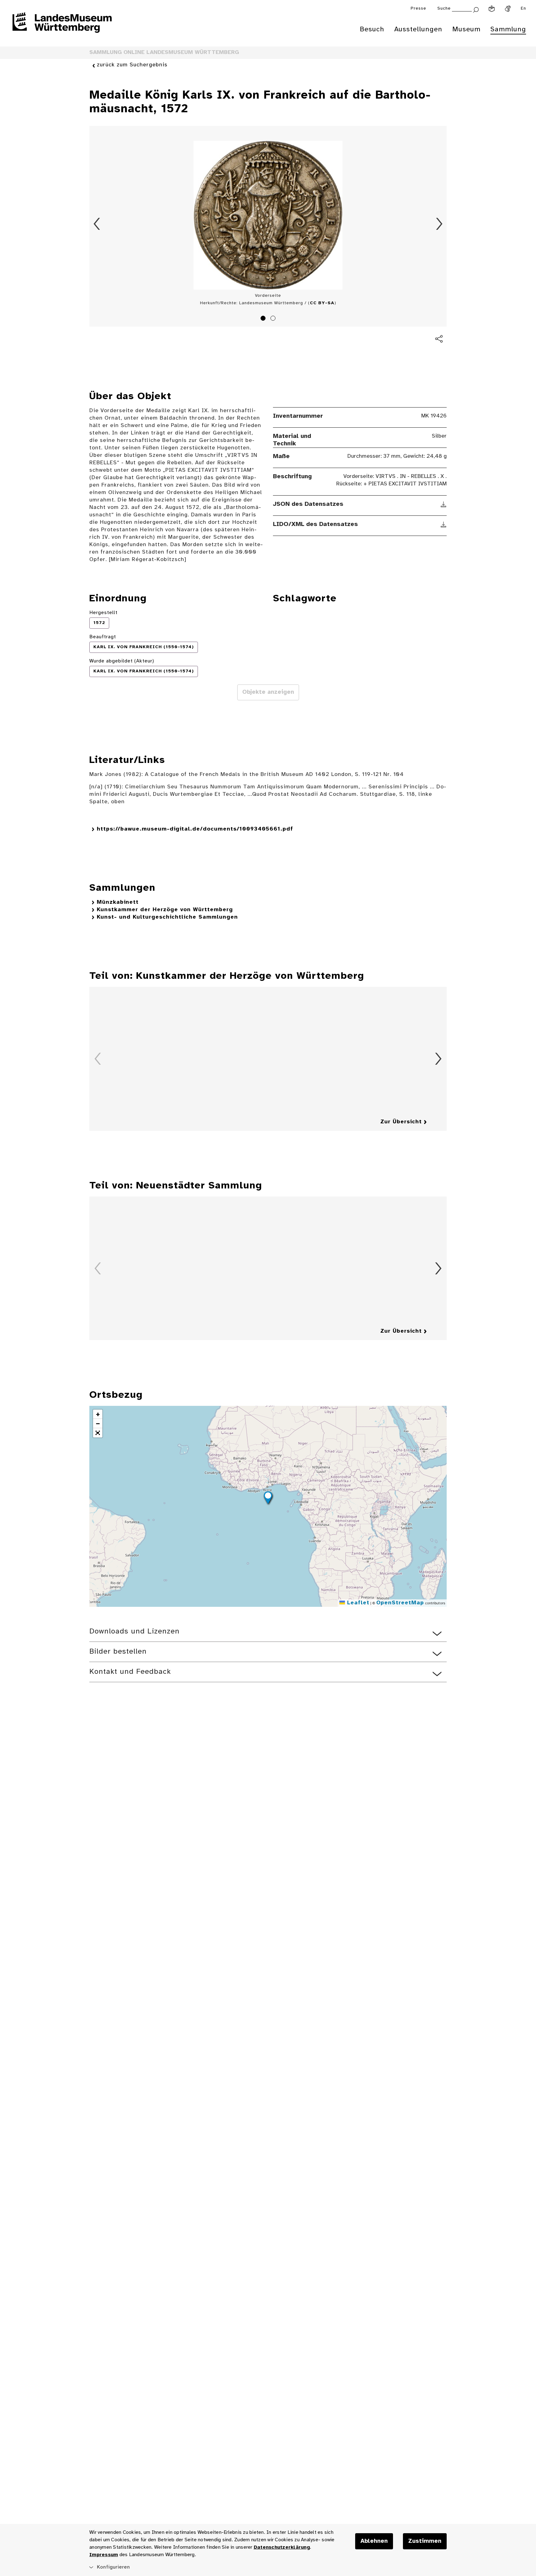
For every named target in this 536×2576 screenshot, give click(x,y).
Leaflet (357, 1603)
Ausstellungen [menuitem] (418, 29)
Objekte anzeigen (268, 692)
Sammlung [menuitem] (508, 29)
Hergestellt (103, 613)
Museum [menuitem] (466, 29)
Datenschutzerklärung (282, 2547)
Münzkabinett (118, 902)
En (523, 9)
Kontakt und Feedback (130, 1672)
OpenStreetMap (400, 1603)
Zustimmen (425, 2541)
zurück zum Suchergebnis (132, 65)
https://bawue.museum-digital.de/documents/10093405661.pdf (195, 829)
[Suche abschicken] (476, 9)
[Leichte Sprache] (492, 9)
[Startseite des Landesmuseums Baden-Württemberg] (62, 27)
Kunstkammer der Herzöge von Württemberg (165, 910)
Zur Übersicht (401, 1122)
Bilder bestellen (118, 1652)
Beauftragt (103, 637)
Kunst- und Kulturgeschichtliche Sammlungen (167, 917)
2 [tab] (274, 319)
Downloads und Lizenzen (134, 1631)
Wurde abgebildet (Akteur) (122, 661)
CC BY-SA (322, 303)
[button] (268, 1499)
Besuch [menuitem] (372, 29)
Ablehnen (374, 2541)
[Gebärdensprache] (508, 9)
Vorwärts (439, 224)
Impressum (104, 2555)
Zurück (97, 224)
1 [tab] (264, 319)
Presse (418, 9)
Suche (444, 9)
